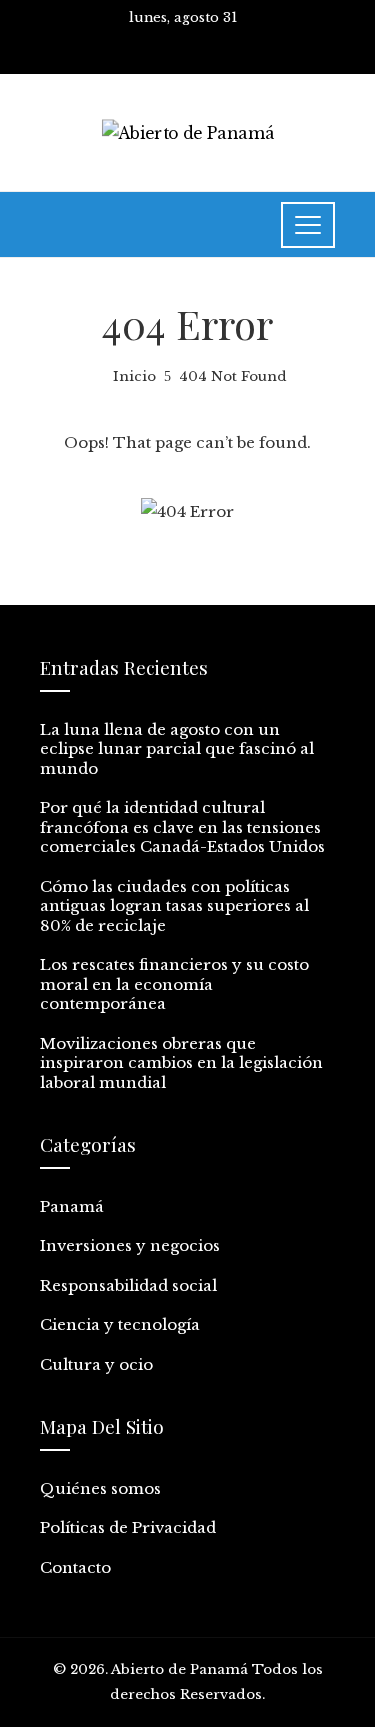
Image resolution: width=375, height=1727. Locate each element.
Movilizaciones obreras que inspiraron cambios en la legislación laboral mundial (181, 1063)
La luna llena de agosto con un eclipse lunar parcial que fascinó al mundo (177, 749)
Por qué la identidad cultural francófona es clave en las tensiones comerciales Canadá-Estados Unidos (182, 827)
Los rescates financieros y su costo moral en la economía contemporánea (174, 984)
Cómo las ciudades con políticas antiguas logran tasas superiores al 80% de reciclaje (174, 906)
